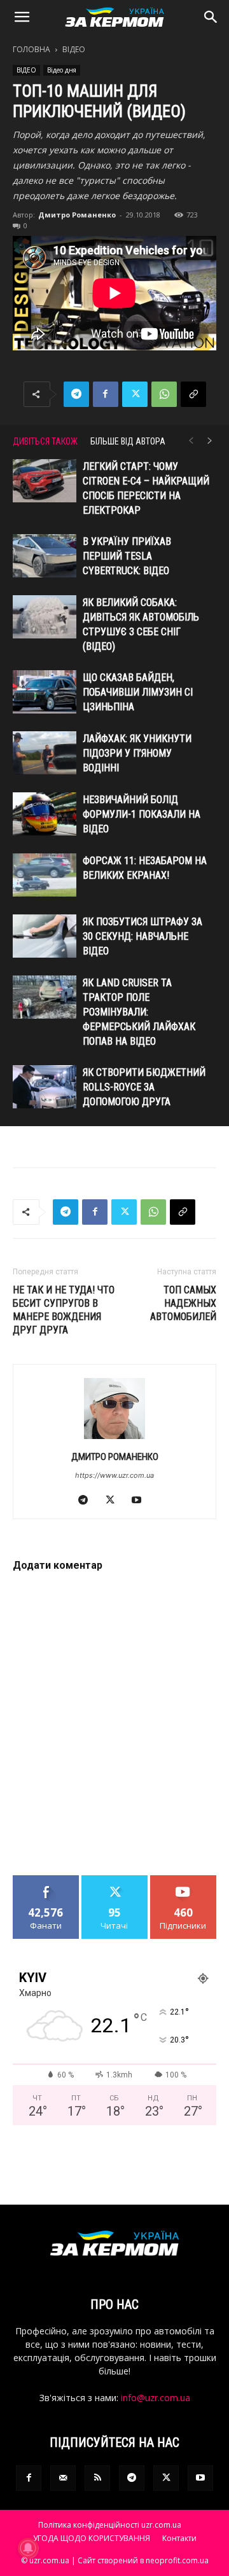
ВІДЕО (74, 49)
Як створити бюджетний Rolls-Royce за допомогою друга (144, 1087)
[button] (22, 17)
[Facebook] (106, 394)
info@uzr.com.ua (156, 2398)
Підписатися (183, 1880)
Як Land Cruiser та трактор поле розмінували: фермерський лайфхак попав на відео (139, 1012)
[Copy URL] (193, 394)
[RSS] (97, 2478)
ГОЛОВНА (31, 49)
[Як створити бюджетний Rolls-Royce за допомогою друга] (45, 1087)
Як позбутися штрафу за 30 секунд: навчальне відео (142, 936)
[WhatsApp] (164, 394)
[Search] (211, 17)
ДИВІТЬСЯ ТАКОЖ (45, 441)
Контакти (179, 2538)
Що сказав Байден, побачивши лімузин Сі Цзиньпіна (138, 692)
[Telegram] (76, 394)
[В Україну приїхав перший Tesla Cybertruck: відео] (45, 556)
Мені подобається (46, 1885)
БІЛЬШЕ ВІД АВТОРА (128, 441)
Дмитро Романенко (77, 215)
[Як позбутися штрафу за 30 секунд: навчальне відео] (45, 936)
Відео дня (62, 70)
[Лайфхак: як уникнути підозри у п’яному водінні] (45, 753)
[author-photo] (114, 1439)
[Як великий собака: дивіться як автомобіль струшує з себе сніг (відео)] (45, 617)
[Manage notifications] (28, 2548)
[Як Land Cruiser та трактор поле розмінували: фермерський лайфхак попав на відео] (45, 997)
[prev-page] (191, 441)
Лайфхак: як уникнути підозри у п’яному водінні (137, 753)
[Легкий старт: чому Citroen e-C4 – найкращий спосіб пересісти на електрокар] (45, 481)
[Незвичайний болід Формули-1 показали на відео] (45, 814)
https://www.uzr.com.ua (114, 1475)
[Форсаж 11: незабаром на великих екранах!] (45, 875)
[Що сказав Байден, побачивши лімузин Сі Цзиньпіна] (45, 692)
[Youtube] (142, 1501)
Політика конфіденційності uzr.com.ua (110, 2525)
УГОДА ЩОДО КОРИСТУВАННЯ (92, 2538)
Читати (115, 1880)
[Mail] (63, 2478)
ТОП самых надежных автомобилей (183, 1303)
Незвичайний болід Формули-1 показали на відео (142, 814)
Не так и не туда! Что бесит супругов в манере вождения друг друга (64, 1310)
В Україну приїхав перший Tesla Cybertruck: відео (127, 556)
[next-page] (210, 441)
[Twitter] (135, 394)
